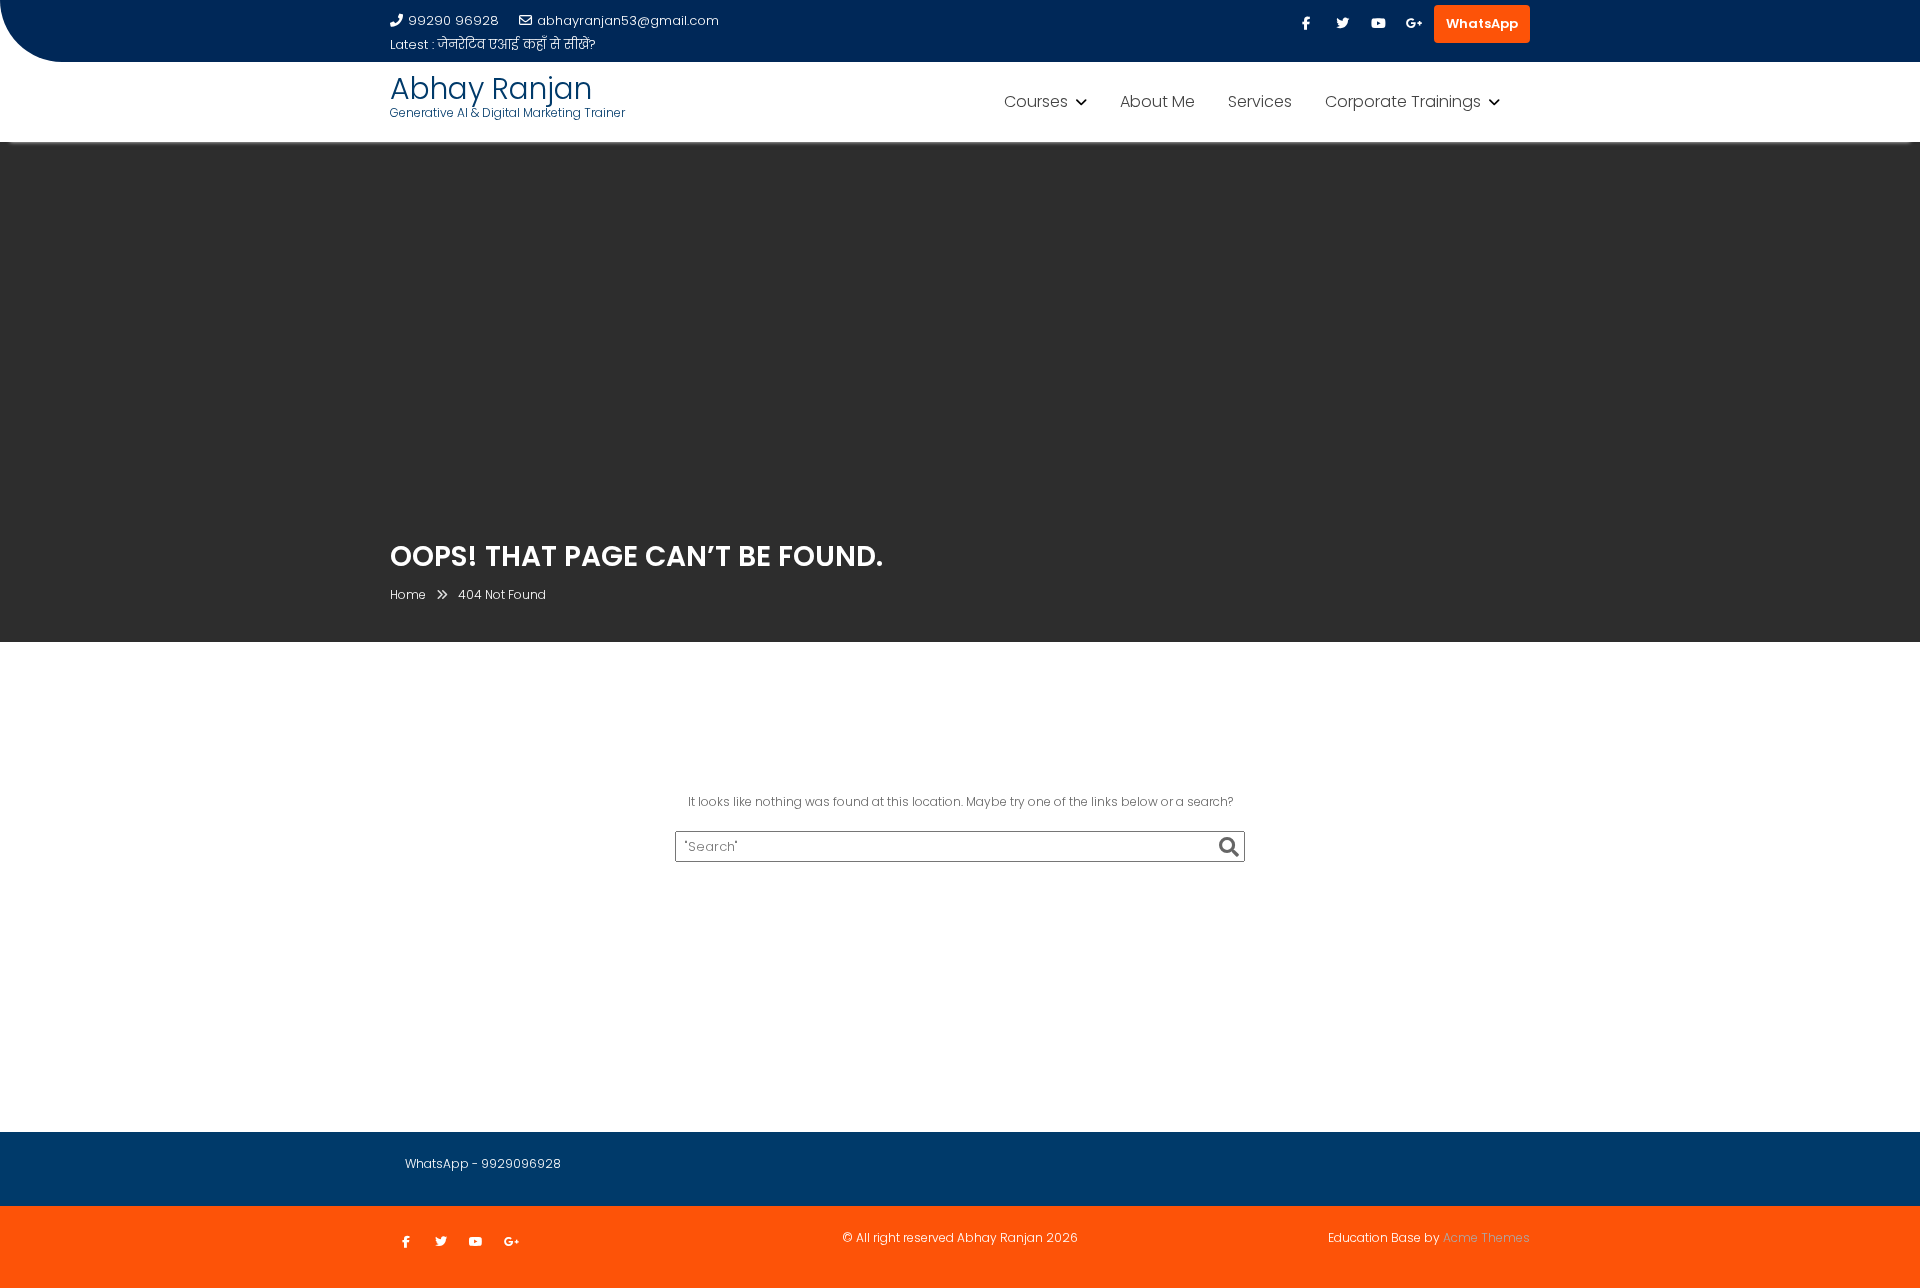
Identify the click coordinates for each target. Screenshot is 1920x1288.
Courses (1036, 101)
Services (1260, 101)
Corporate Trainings (1403, 101)
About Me (1157, 101)
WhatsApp (1482, 23)
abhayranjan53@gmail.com (628, 20)
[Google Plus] (1414, 24)
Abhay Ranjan (491, 88)
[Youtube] (1378, 24)
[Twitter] (1342, 24)
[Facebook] (1306, 24)
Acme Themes (1486, 1237)
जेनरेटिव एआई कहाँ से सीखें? (517, 44)
